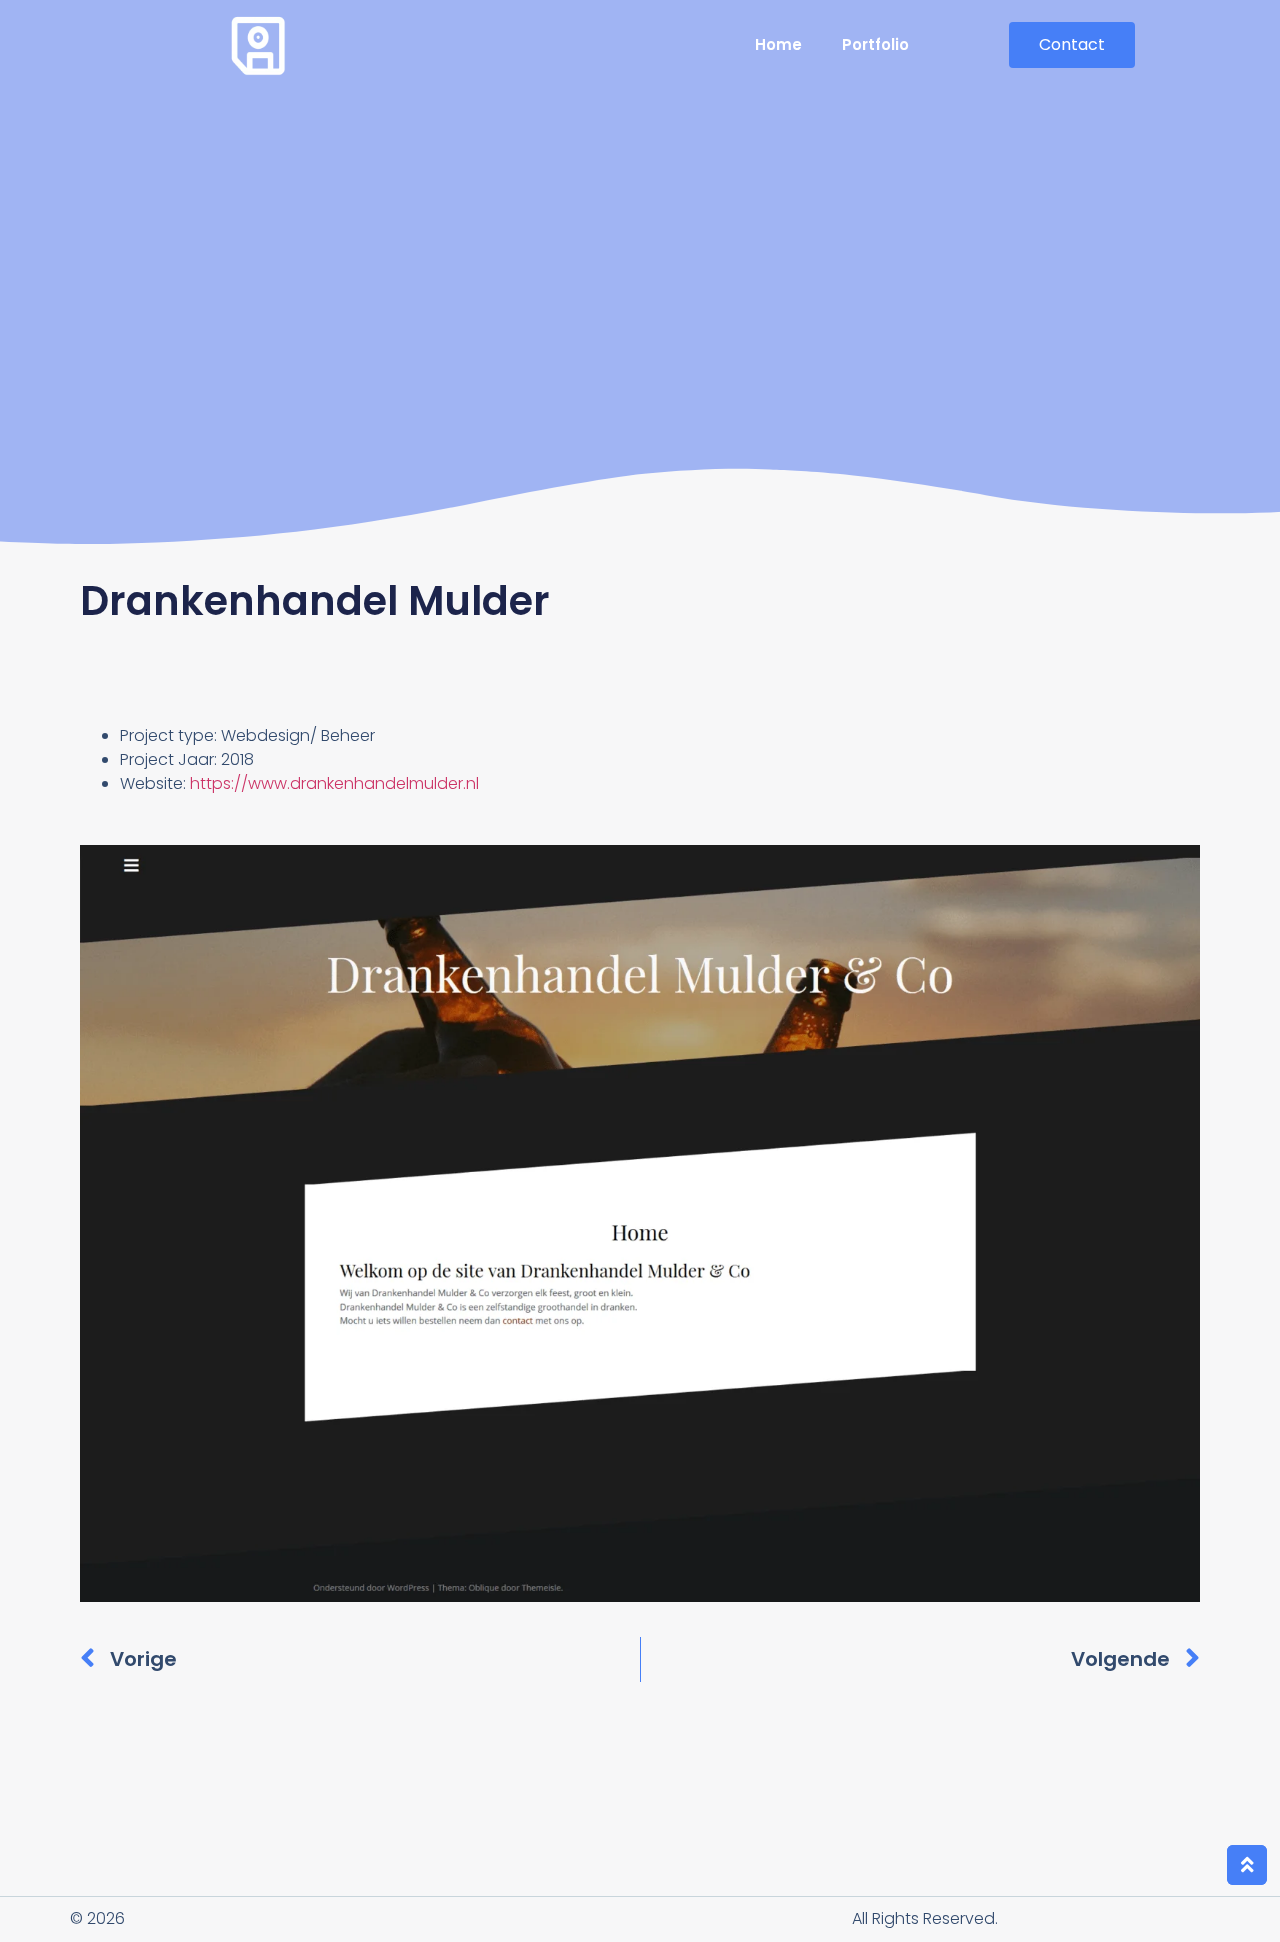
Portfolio (875, 44)
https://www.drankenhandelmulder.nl (334, 783)
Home (778, 44)
